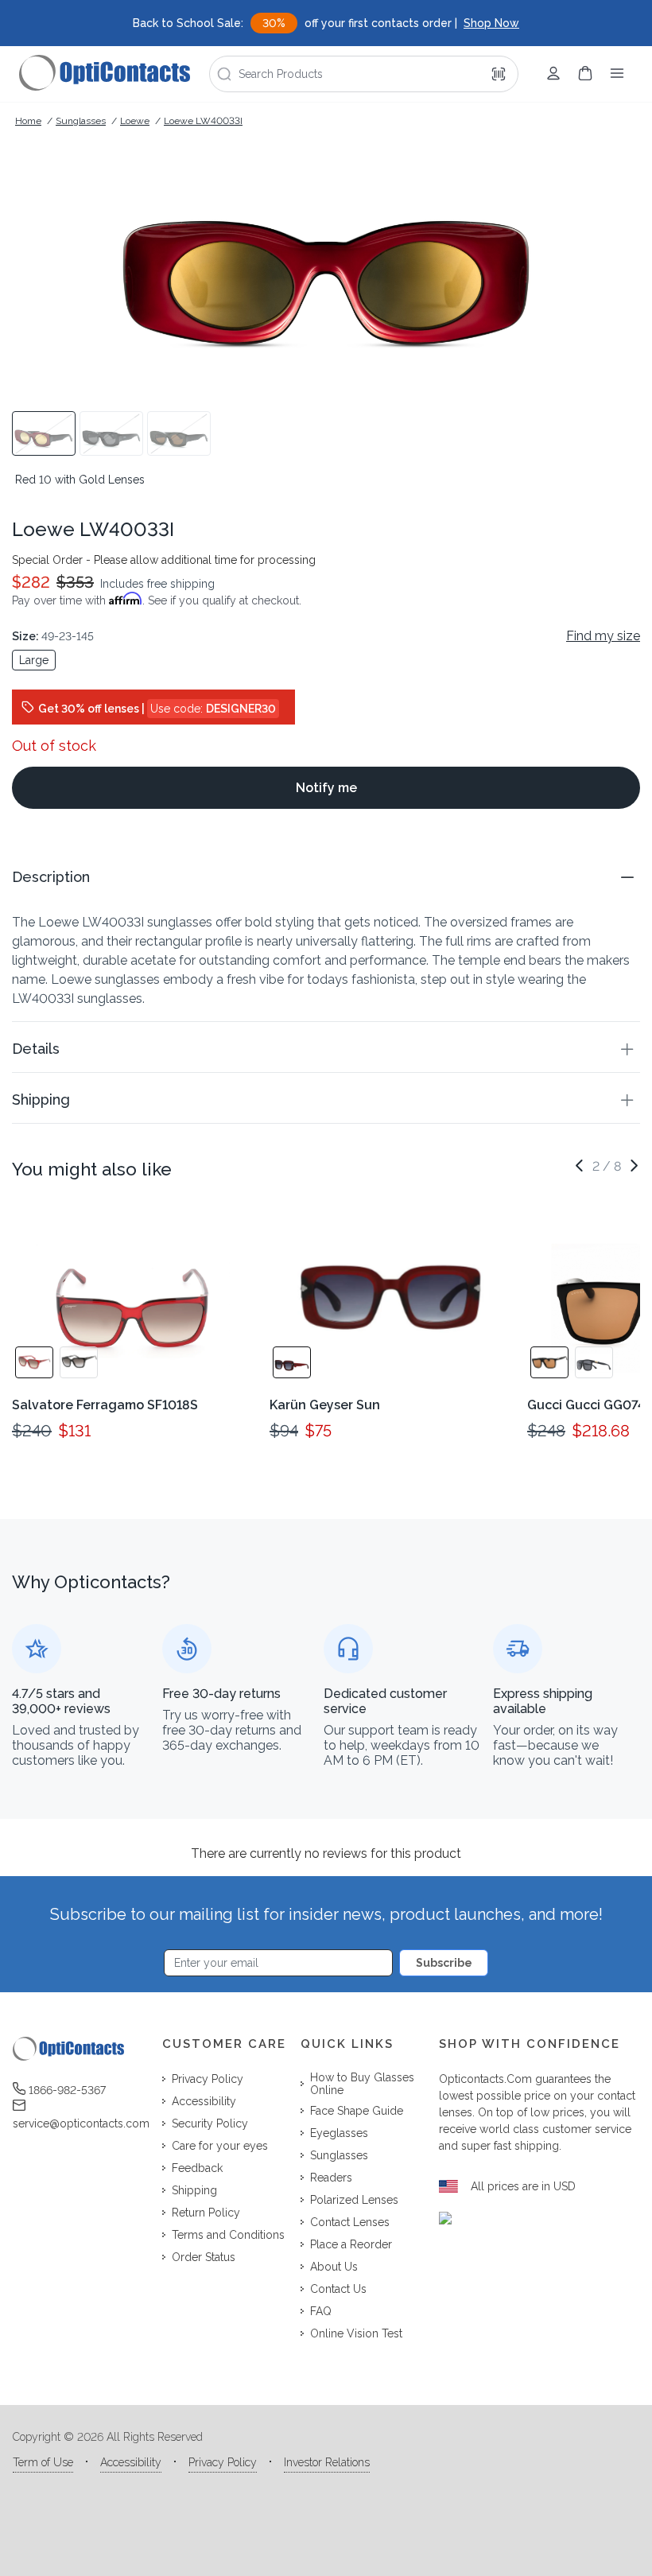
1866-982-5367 (67, 2090)
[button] (326, 877)
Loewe (135, 121)
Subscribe (444, 1963)
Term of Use (43, 2462)
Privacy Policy (223, 2462)
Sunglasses (81, 121)
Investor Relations (327, 2462)
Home (28, 121)
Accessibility (131, 2462)
